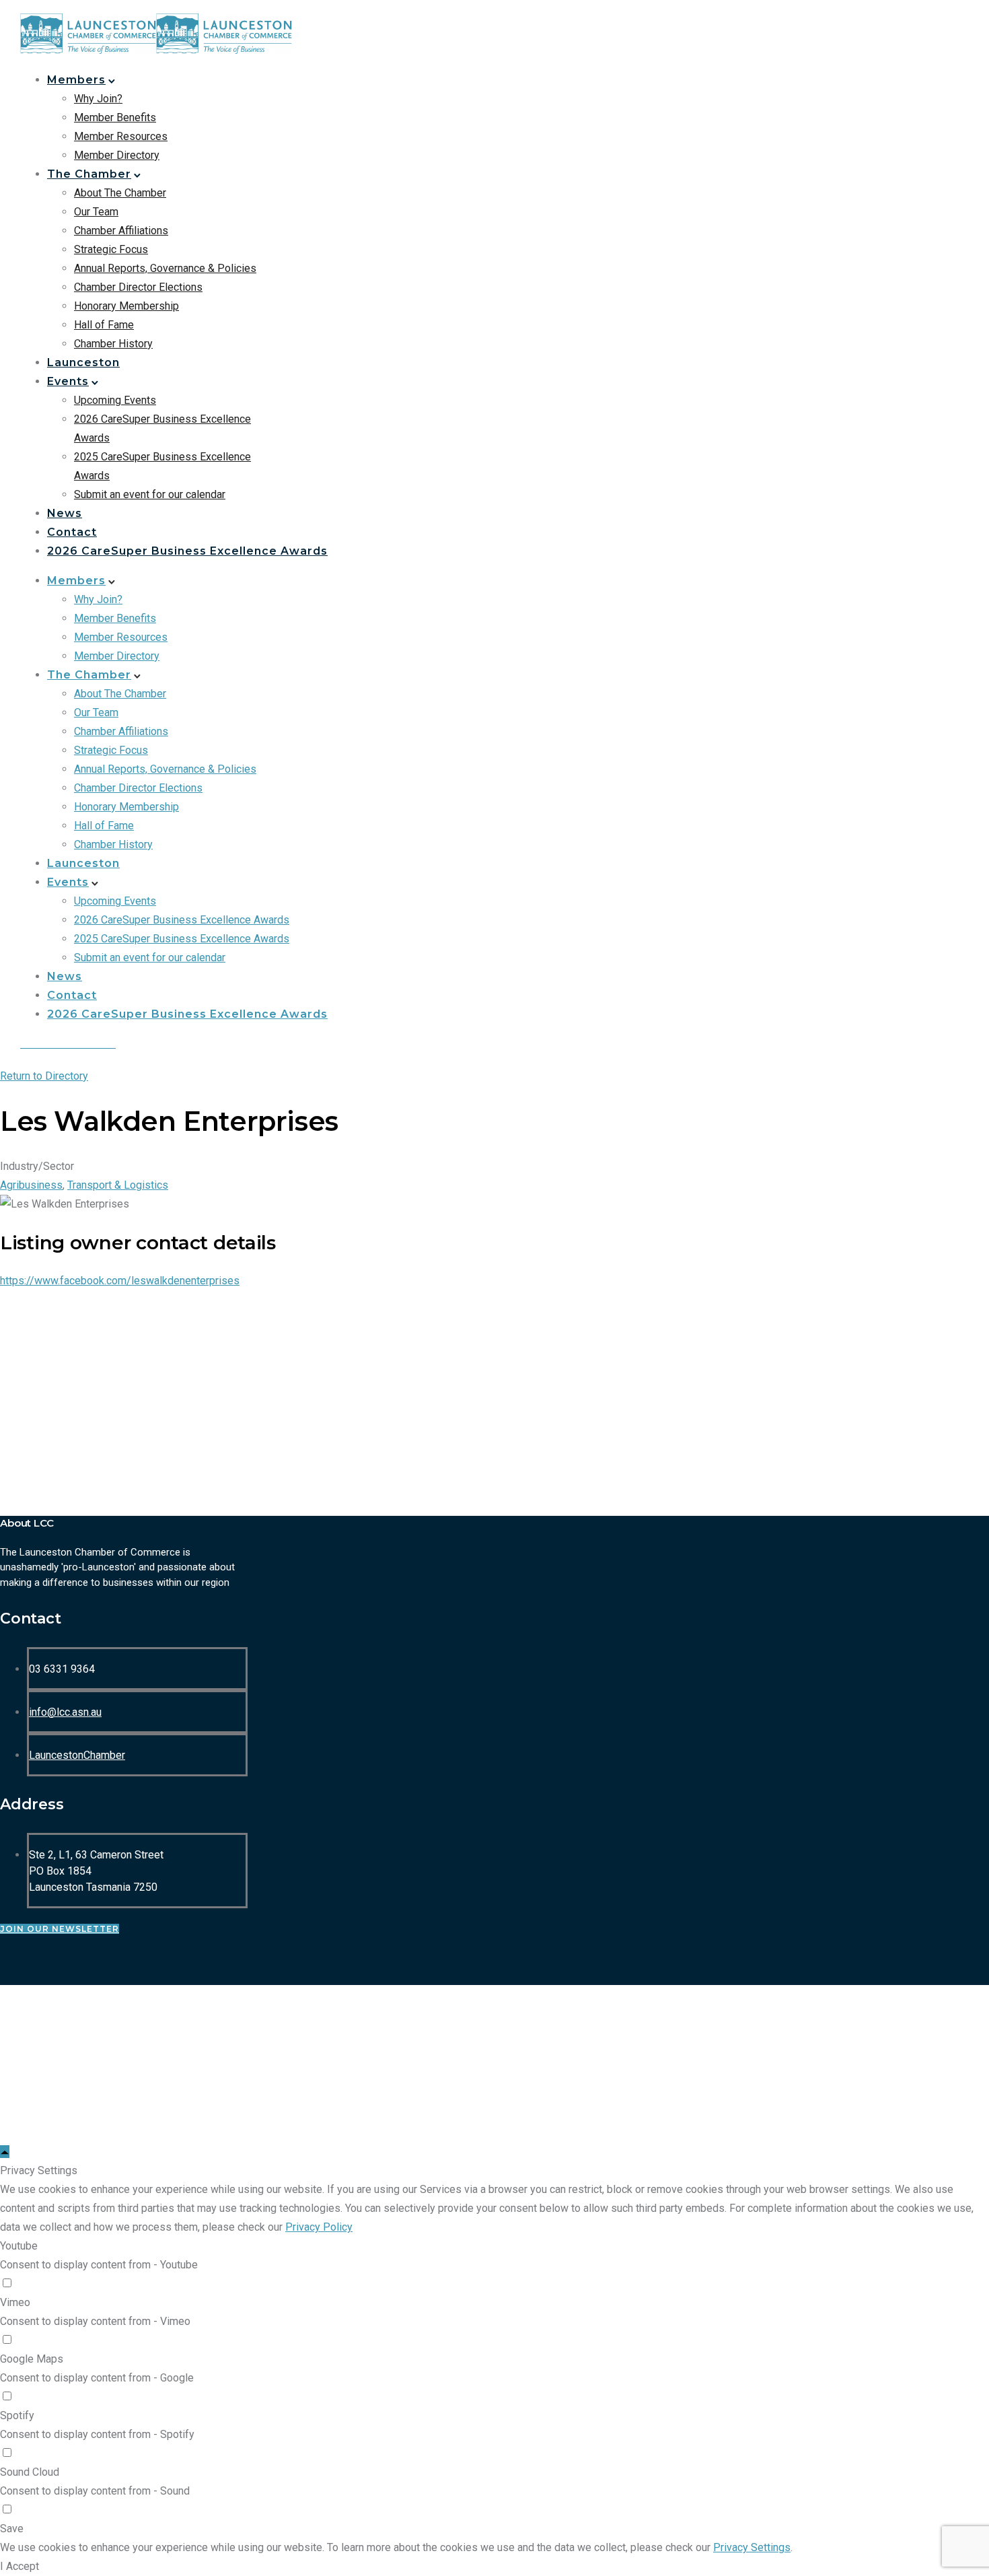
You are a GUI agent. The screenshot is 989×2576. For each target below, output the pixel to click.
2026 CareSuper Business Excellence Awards (187, 551)
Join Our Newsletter (60, 1929)
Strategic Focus (111, 249)
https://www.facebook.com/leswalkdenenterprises (120, 1281)
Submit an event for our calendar (150, 494)
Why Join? (98, 99)
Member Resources (121, 136)
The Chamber (89, 174)
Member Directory (117, 155)
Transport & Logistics (118, 1185)
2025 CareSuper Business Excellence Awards (182, 939)
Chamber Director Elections (138, 287)
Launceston (83, 362)
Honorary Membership (126, 306)
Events (68, 381)
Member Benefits (115, 117)
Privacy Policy (319, 2227)
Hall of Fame (104, 325)
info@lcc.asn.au (65, 1712)
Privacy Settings (752, 2547)
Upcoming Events (115, 400)
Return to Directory (44, 1076)
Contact (72, 532)
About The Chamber (120, 193)
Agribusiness (31, 1185)
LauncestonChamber (77, 1755)
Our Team (96, 212)
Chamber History (113, 344)
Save (12, 2529)
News (65, 513)
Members (76, 80)
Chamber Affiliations (121, 231)
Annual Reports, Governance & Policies (165, 268)
